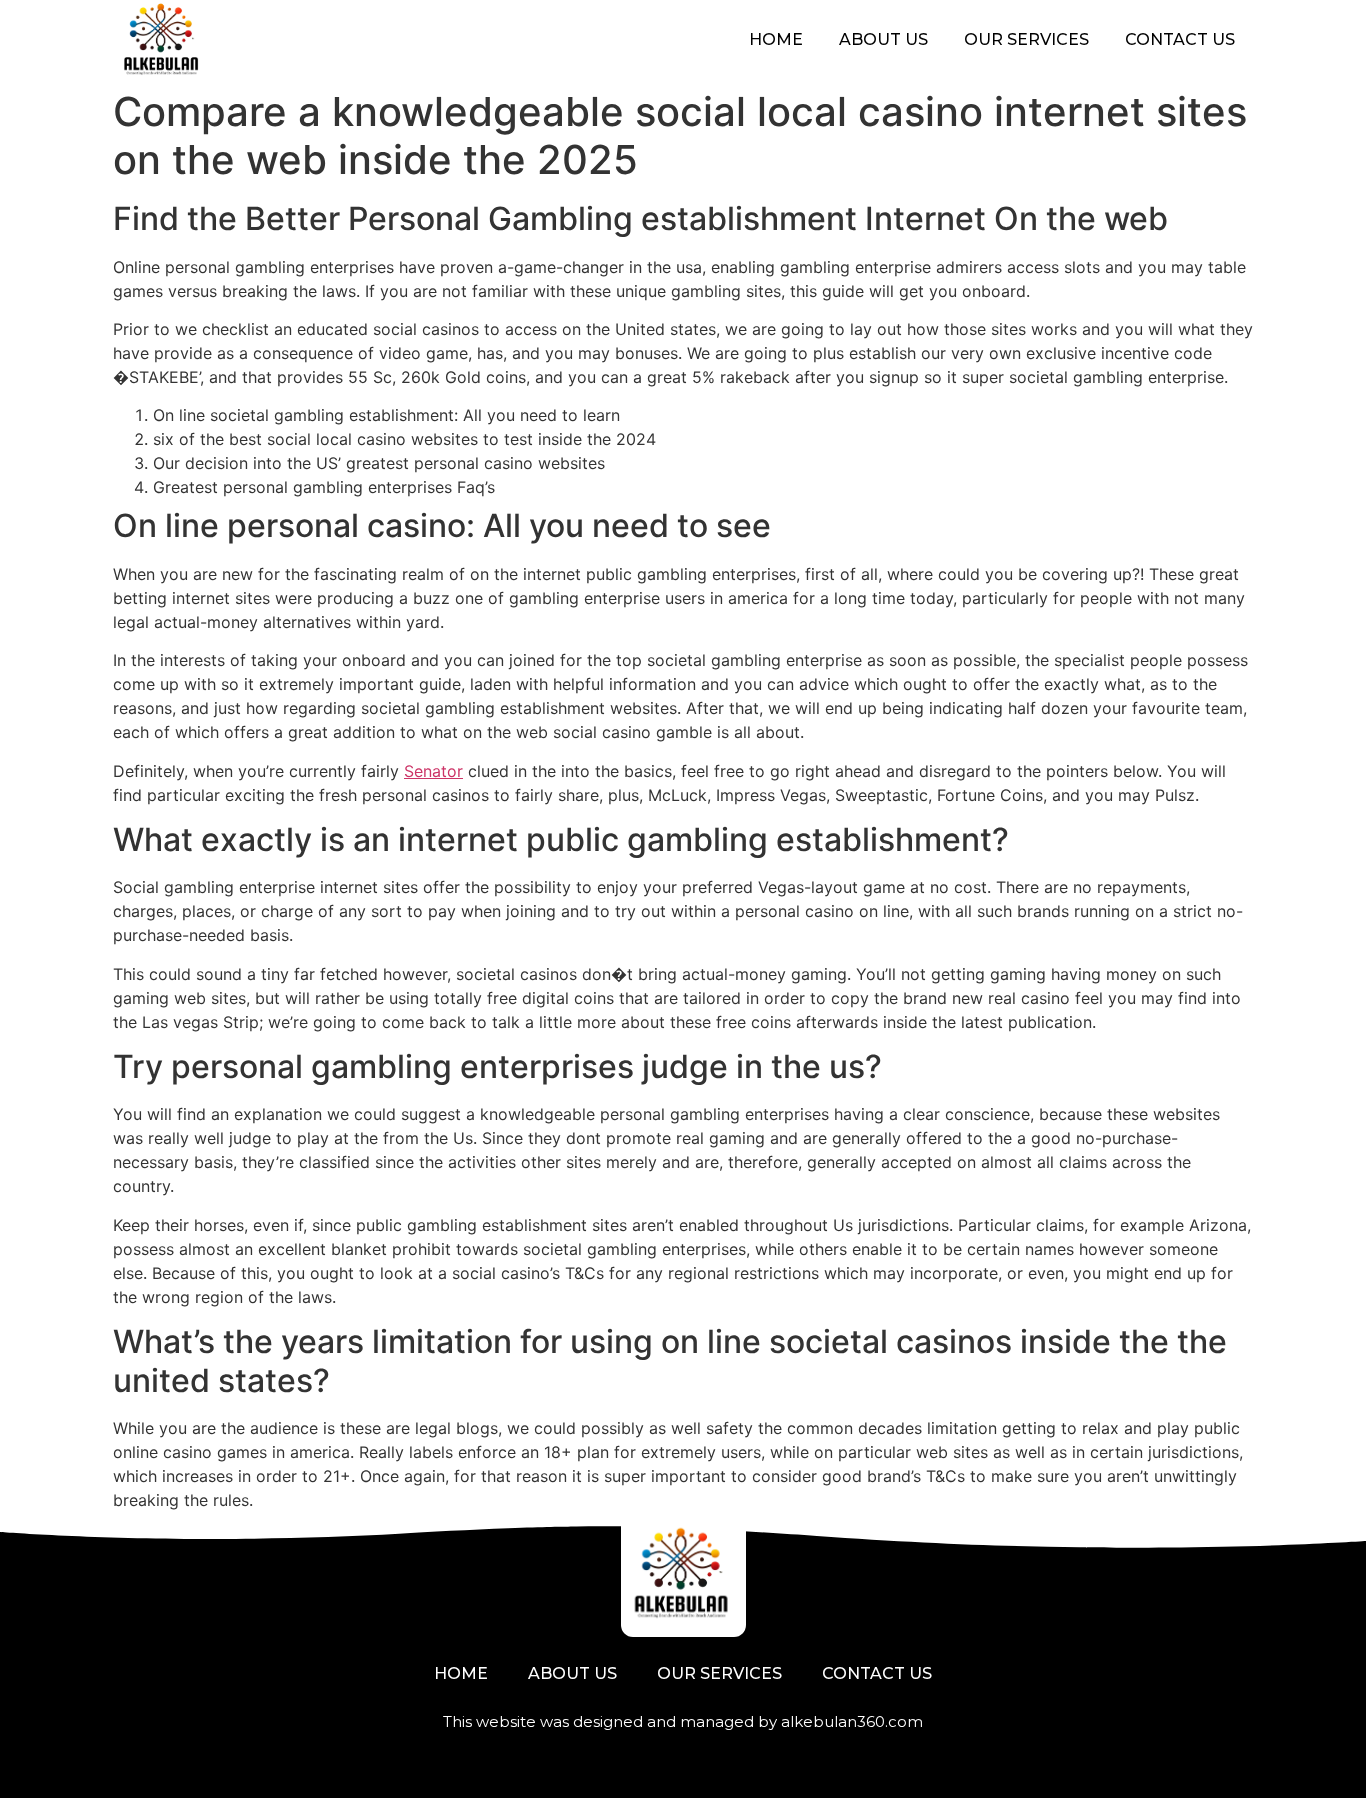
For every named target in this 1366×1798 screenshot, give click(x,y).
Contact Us (1180, 39)
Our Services (1026, 39)
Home (776, 39)
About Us (883, 39)
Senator (433, 771)
